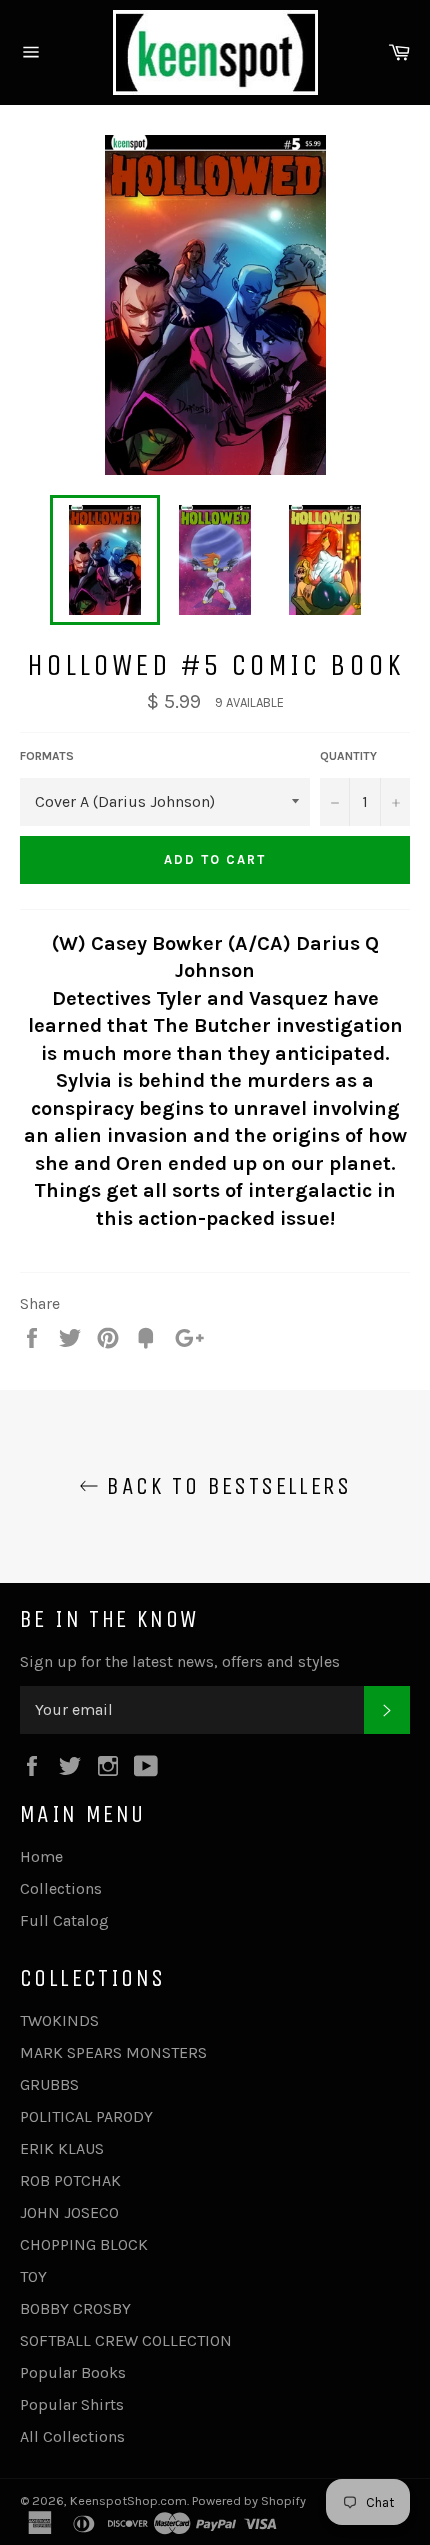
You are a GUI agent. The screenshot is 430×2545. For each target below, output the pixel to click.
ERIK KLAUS (62, 2148)
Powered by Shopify (249, 2500)
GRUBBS (49, 2084)
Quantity (348, 756)
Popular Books (73, 2372)
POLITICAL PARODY (86, 2116)
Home (41, 1856)
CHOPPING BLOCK (84, 2244)
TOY (33, 2276)
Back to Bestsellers (225, 1486)
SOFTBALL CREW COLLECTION (126, 2340)
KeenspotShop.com (128, 2500)
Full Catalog (64, 1920)
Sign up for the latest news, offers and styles (180, 1661)
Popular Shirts (72, 2404)
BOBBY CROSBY (75, 2308)
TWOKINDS (59, 2020)
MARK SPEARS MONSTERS (113, 2052)
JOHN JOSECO (69, 2212)
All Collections (72, 2436)
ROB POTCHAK (70, 2180)
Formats (47, 756)
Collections (61, 1888)
